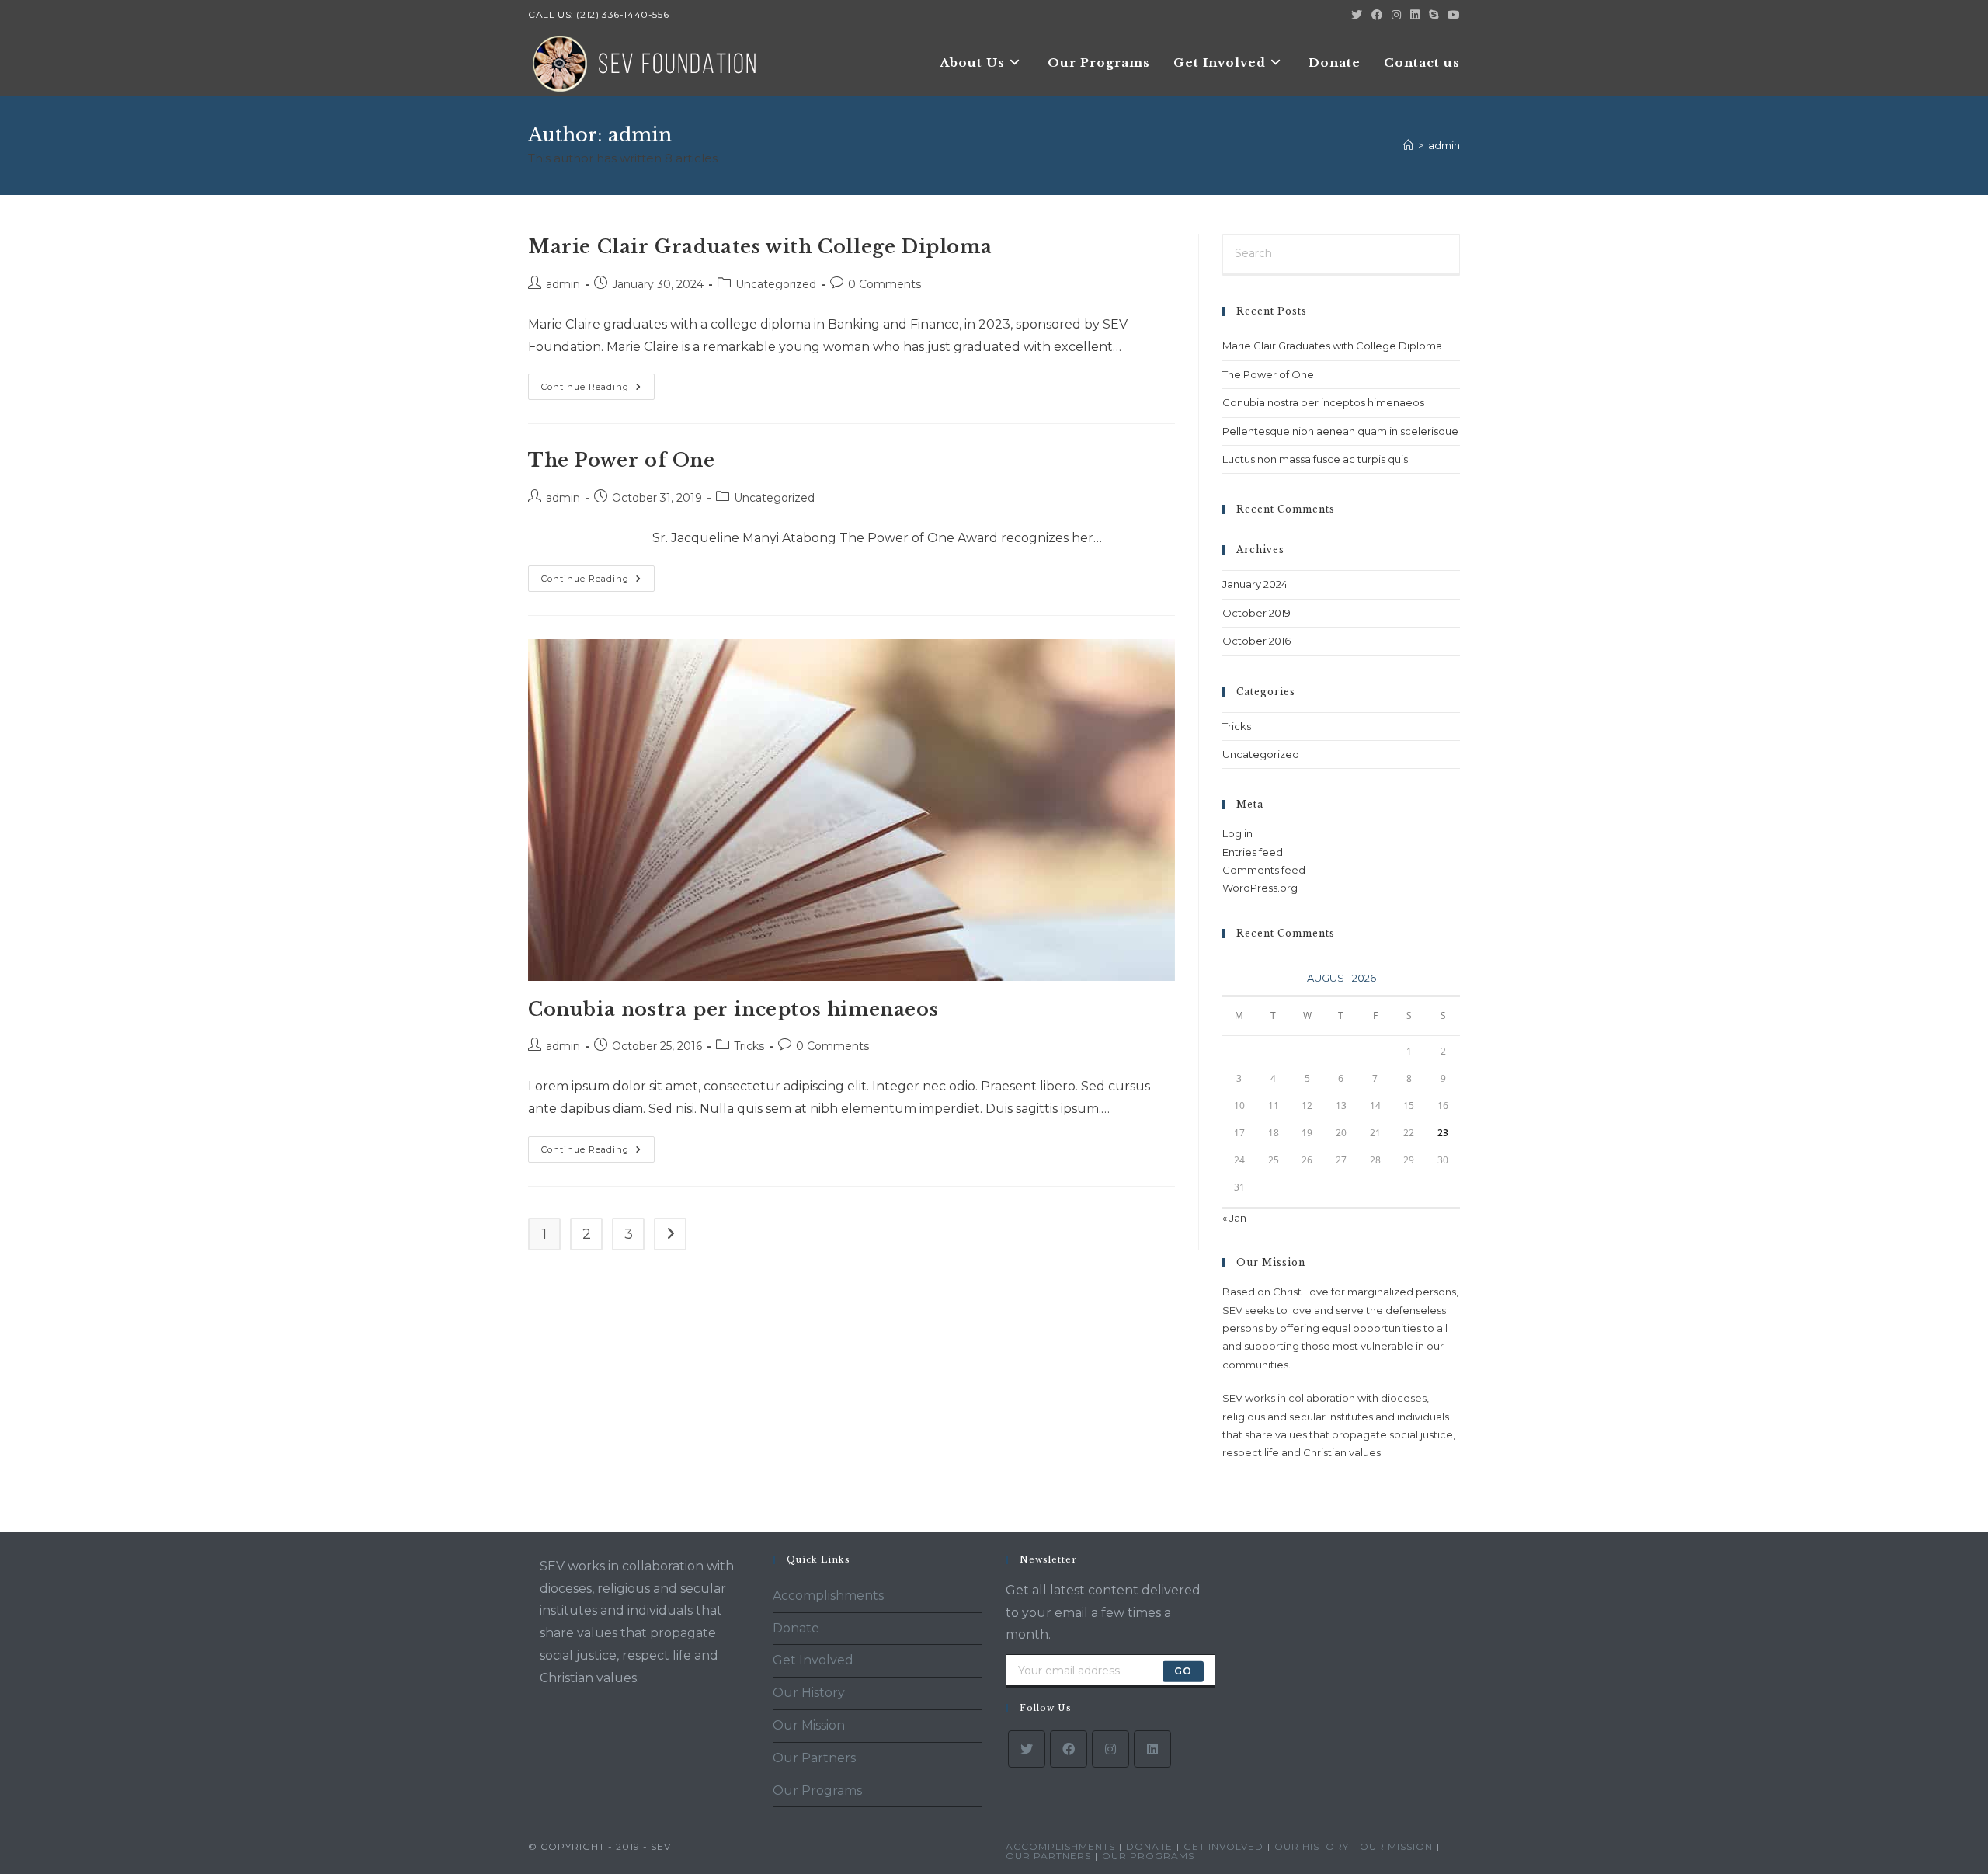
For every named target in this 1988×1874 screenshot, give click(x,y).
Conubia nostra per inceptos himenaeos (733, 1009)
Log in (1237, 833)
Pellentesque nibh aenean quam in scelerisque (1340, 431)
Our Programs (817, 1791)
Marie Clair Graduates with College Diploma (760, 247)
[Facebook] (1069, 1749)
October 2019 (1256, 613)
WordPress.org (1260, 888)
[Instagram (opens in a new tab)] (1396, 15)
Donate (796, 1628)
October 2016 (1256, 641)
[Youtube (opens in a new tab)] (1451, 15)
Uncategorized (776, 284)
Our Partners (814, 1758)
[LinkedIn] (1152, 1749)
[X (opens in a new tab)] (1357, 15)
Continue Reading (598, 390)
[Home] (1408, 145)
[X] (1027, 1749)
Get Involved (813, 1660)
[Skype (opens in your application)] (1434, 15)
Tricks (749, 1046)
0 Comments (885, 284)
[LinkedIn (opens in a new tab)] (1415, 15)
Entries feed (1253, 852)
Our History (809, 1693)
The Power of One (622, 460)
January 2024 (1255, 584)
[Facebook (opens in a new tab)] (1377, 15)
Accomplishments (828, 1596)
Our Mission (809, 1725)
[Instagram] (1110, 1749)
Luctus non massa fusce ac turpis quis (1315, 459)
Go (1183, 1671)
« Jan (1234, 1218)
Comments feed (1264, 870)
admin (1444, 145)
